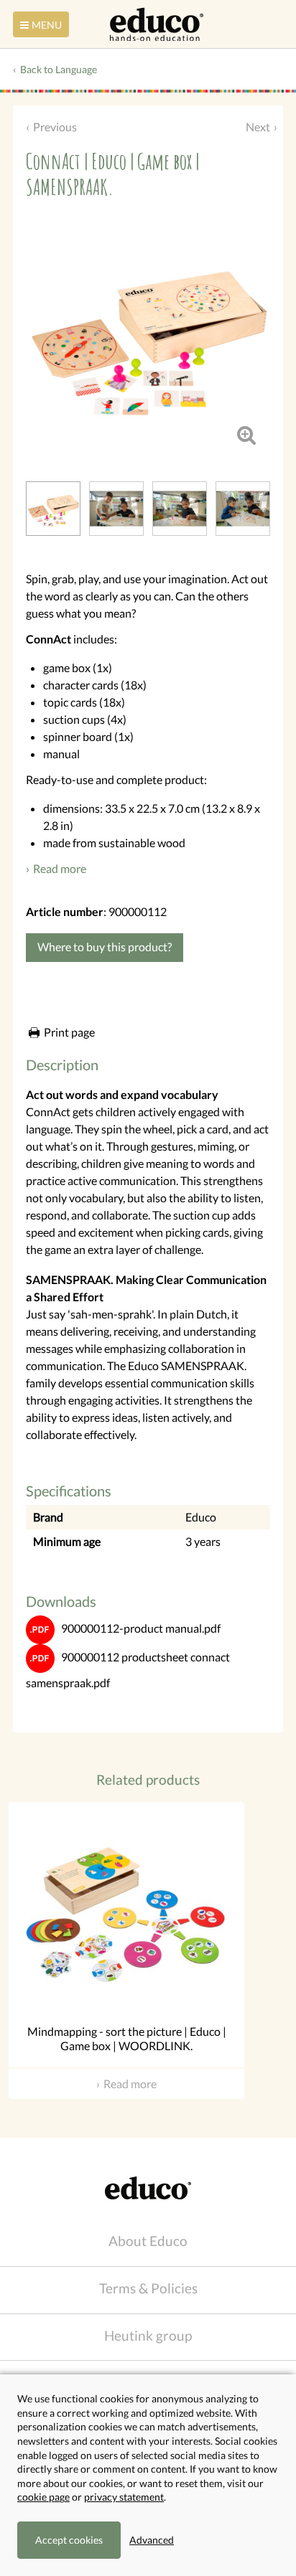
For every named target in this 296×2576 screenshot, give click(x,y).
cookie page (43, 2497)
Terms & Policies (148, 2288)
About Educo (148, 2241)
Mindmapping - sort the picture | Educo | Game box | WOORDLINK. (127, 2039)
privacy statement (124, 2497)
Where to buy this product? (105, 947)
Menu (47, 25)
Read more (60, 868)
